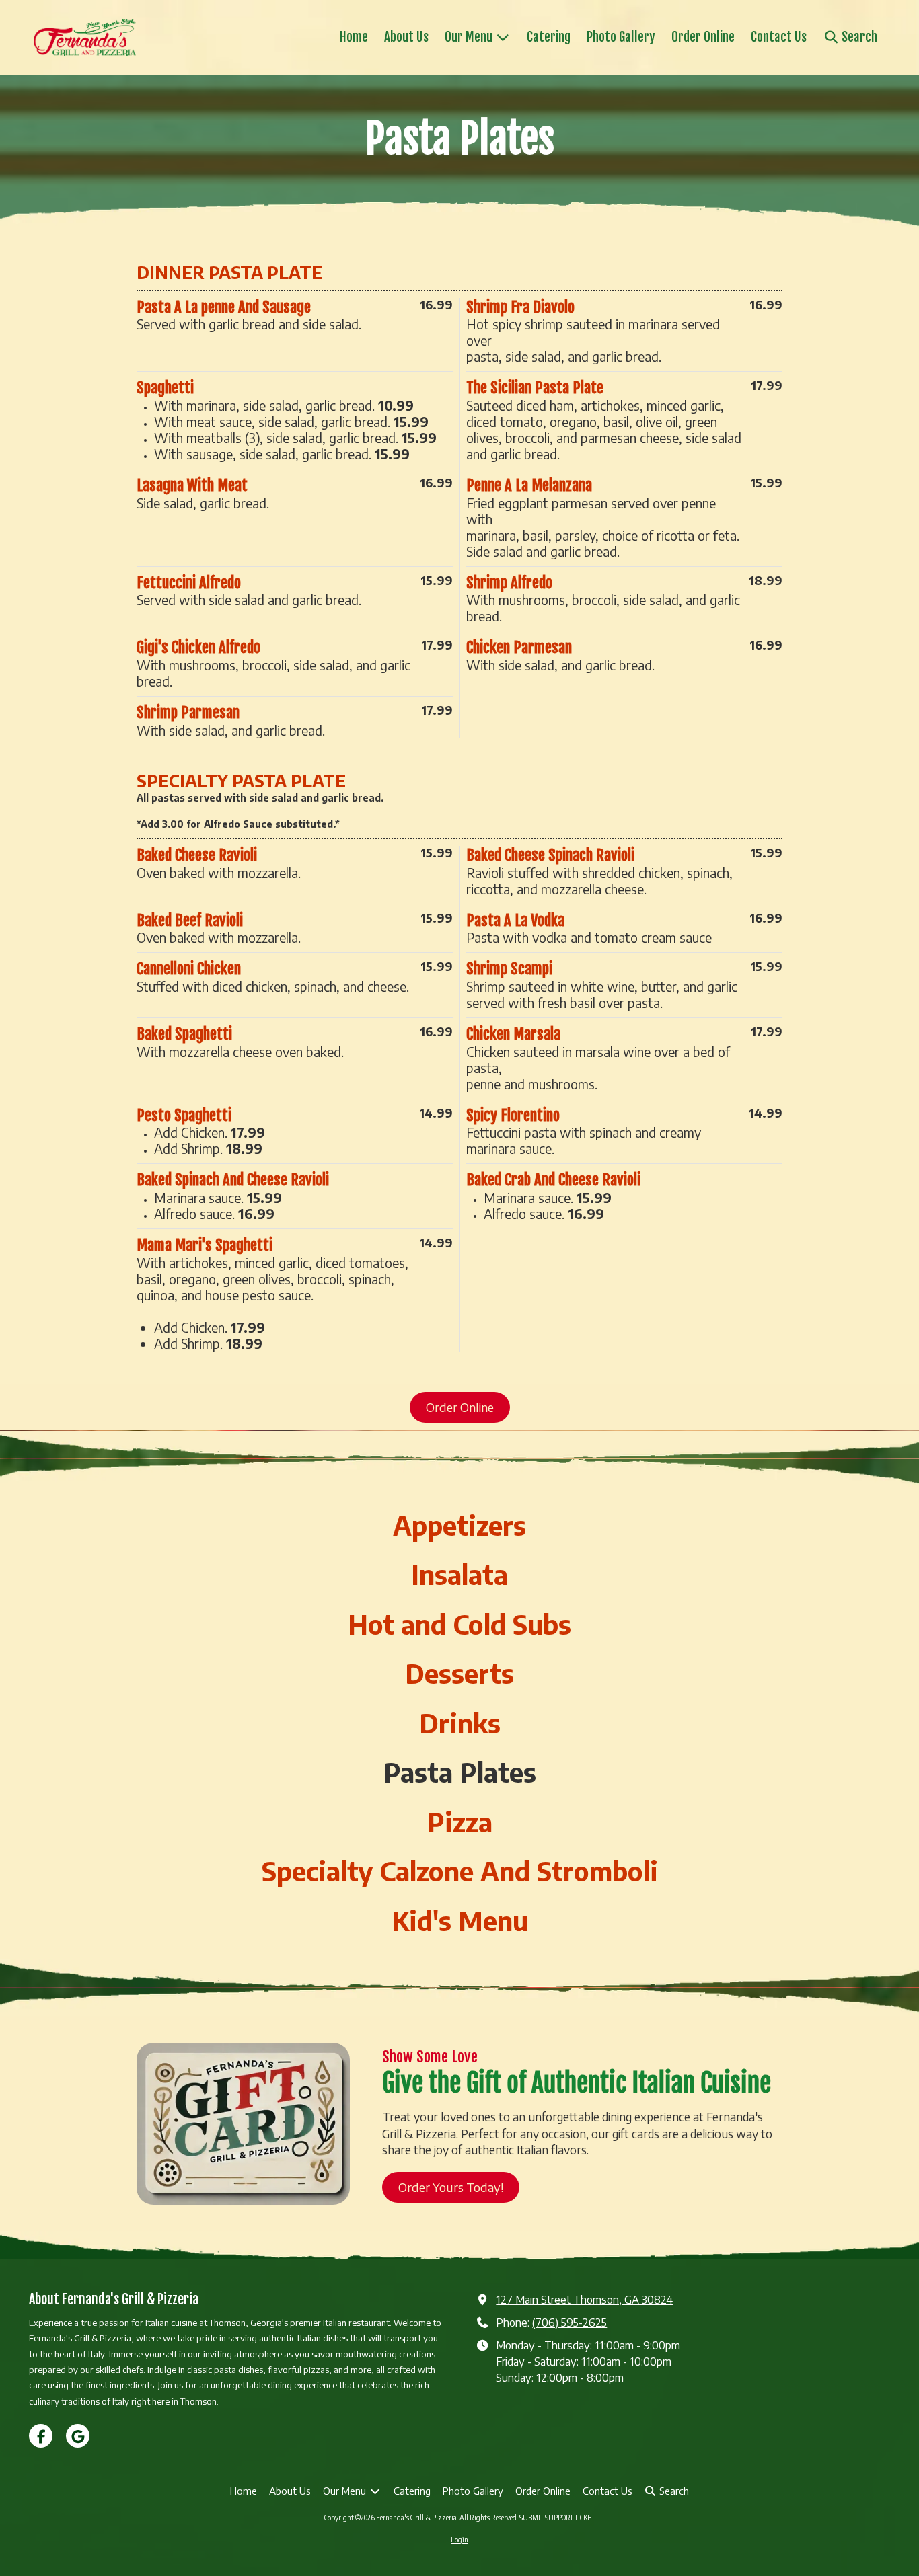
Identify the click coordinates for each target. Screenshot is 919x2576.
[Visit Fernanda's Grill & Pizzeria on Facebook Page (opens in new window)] (41, 2436)
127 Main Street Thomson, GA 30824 (584, 2299)
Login (459, 2540)
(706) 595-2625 (569, 2322)
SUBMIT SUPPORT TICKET (557, 2518)
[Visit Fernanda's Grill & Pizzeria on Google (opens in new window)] (78, 2436)
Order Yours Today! (451, 2186)
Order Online (460, 1407)
